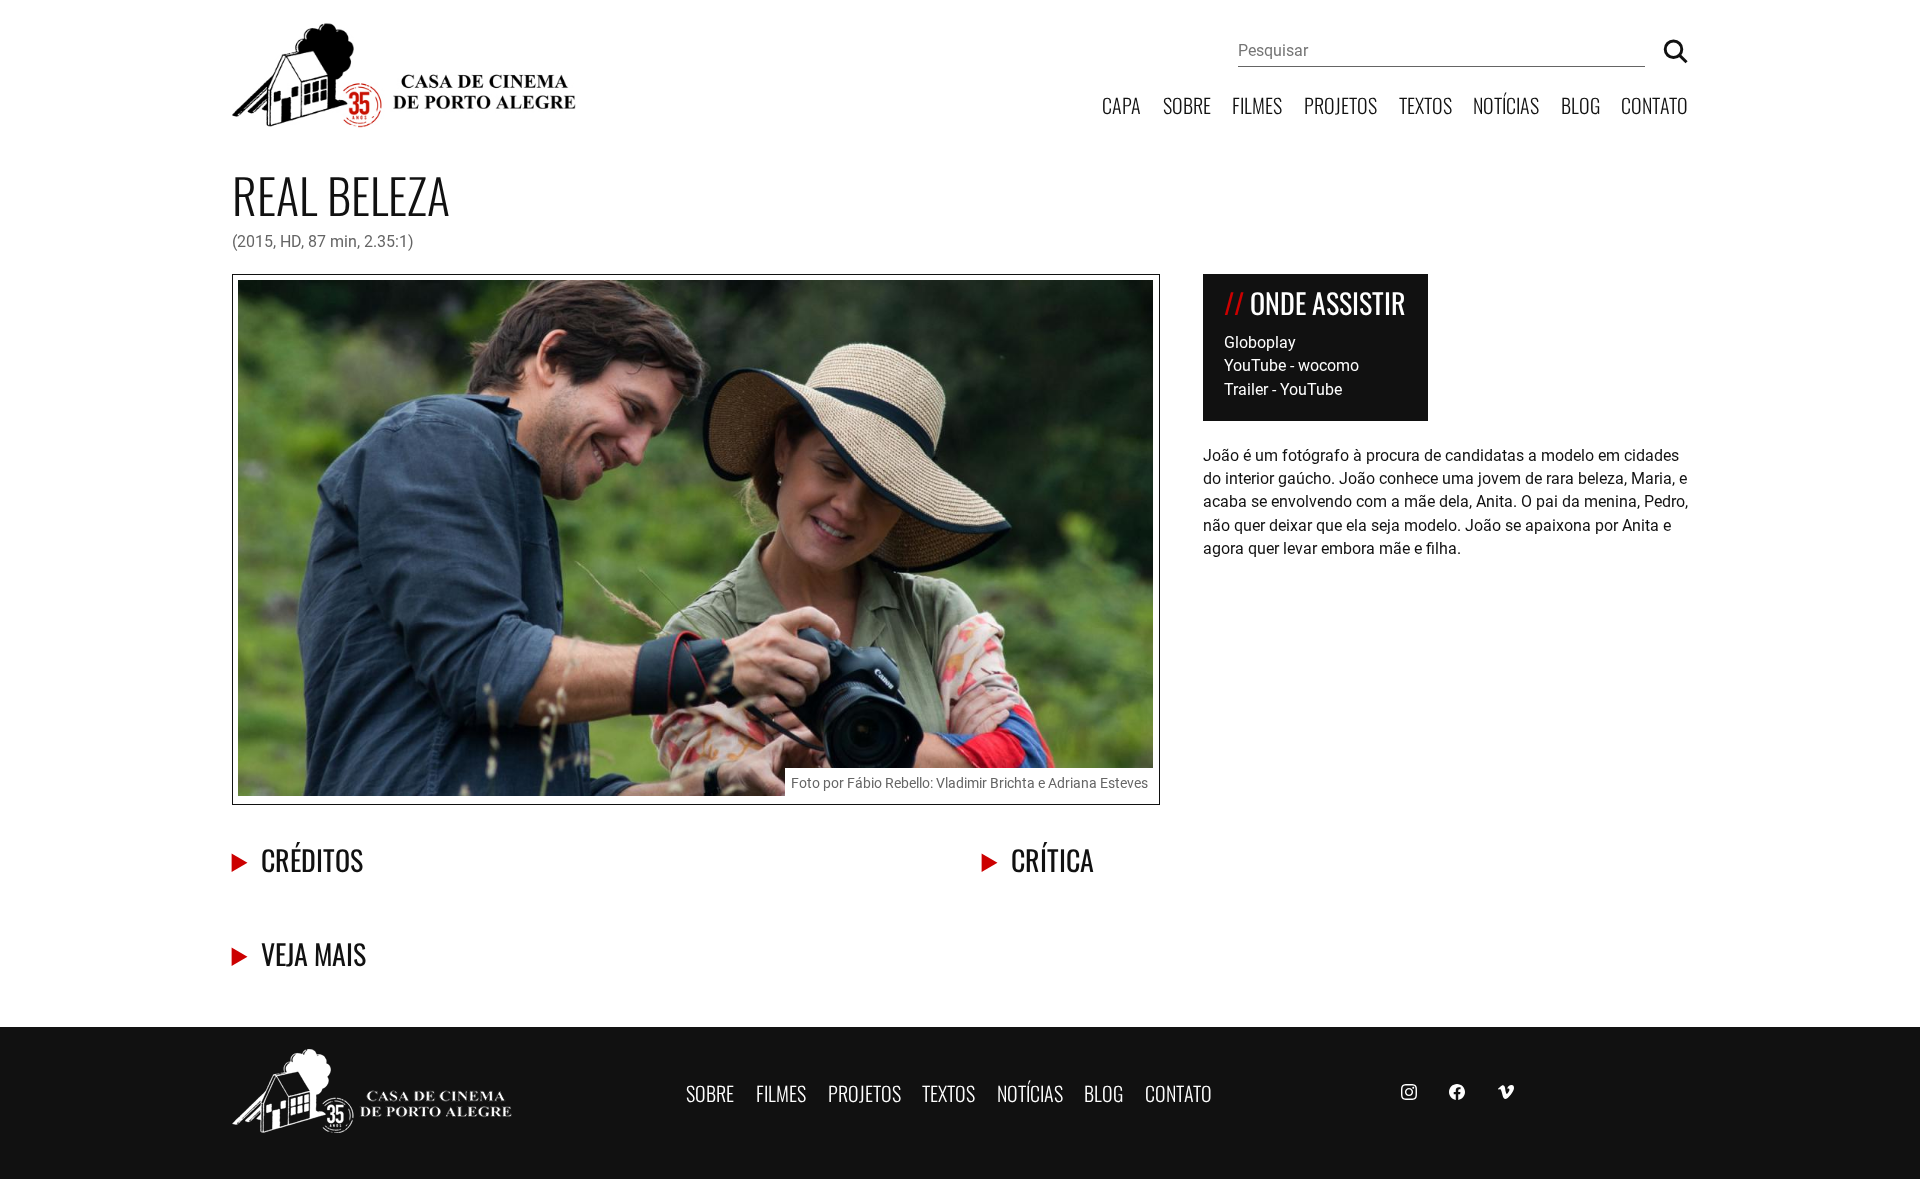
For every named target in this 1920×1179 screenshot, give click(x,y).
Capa (1121, 103)
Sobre (1187, 103)
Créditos (312, 858)
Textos (1425, 103)
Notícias (1506, 103)
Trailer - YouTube (1283, 388)
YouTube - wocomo (1291, 364)
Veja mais (313, 952)
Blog (1580, 103)
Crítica (1052, 858)
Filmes (1257, 103)
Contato (1654, 103)
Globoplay (1260, 341)
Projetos (1340, 103)
